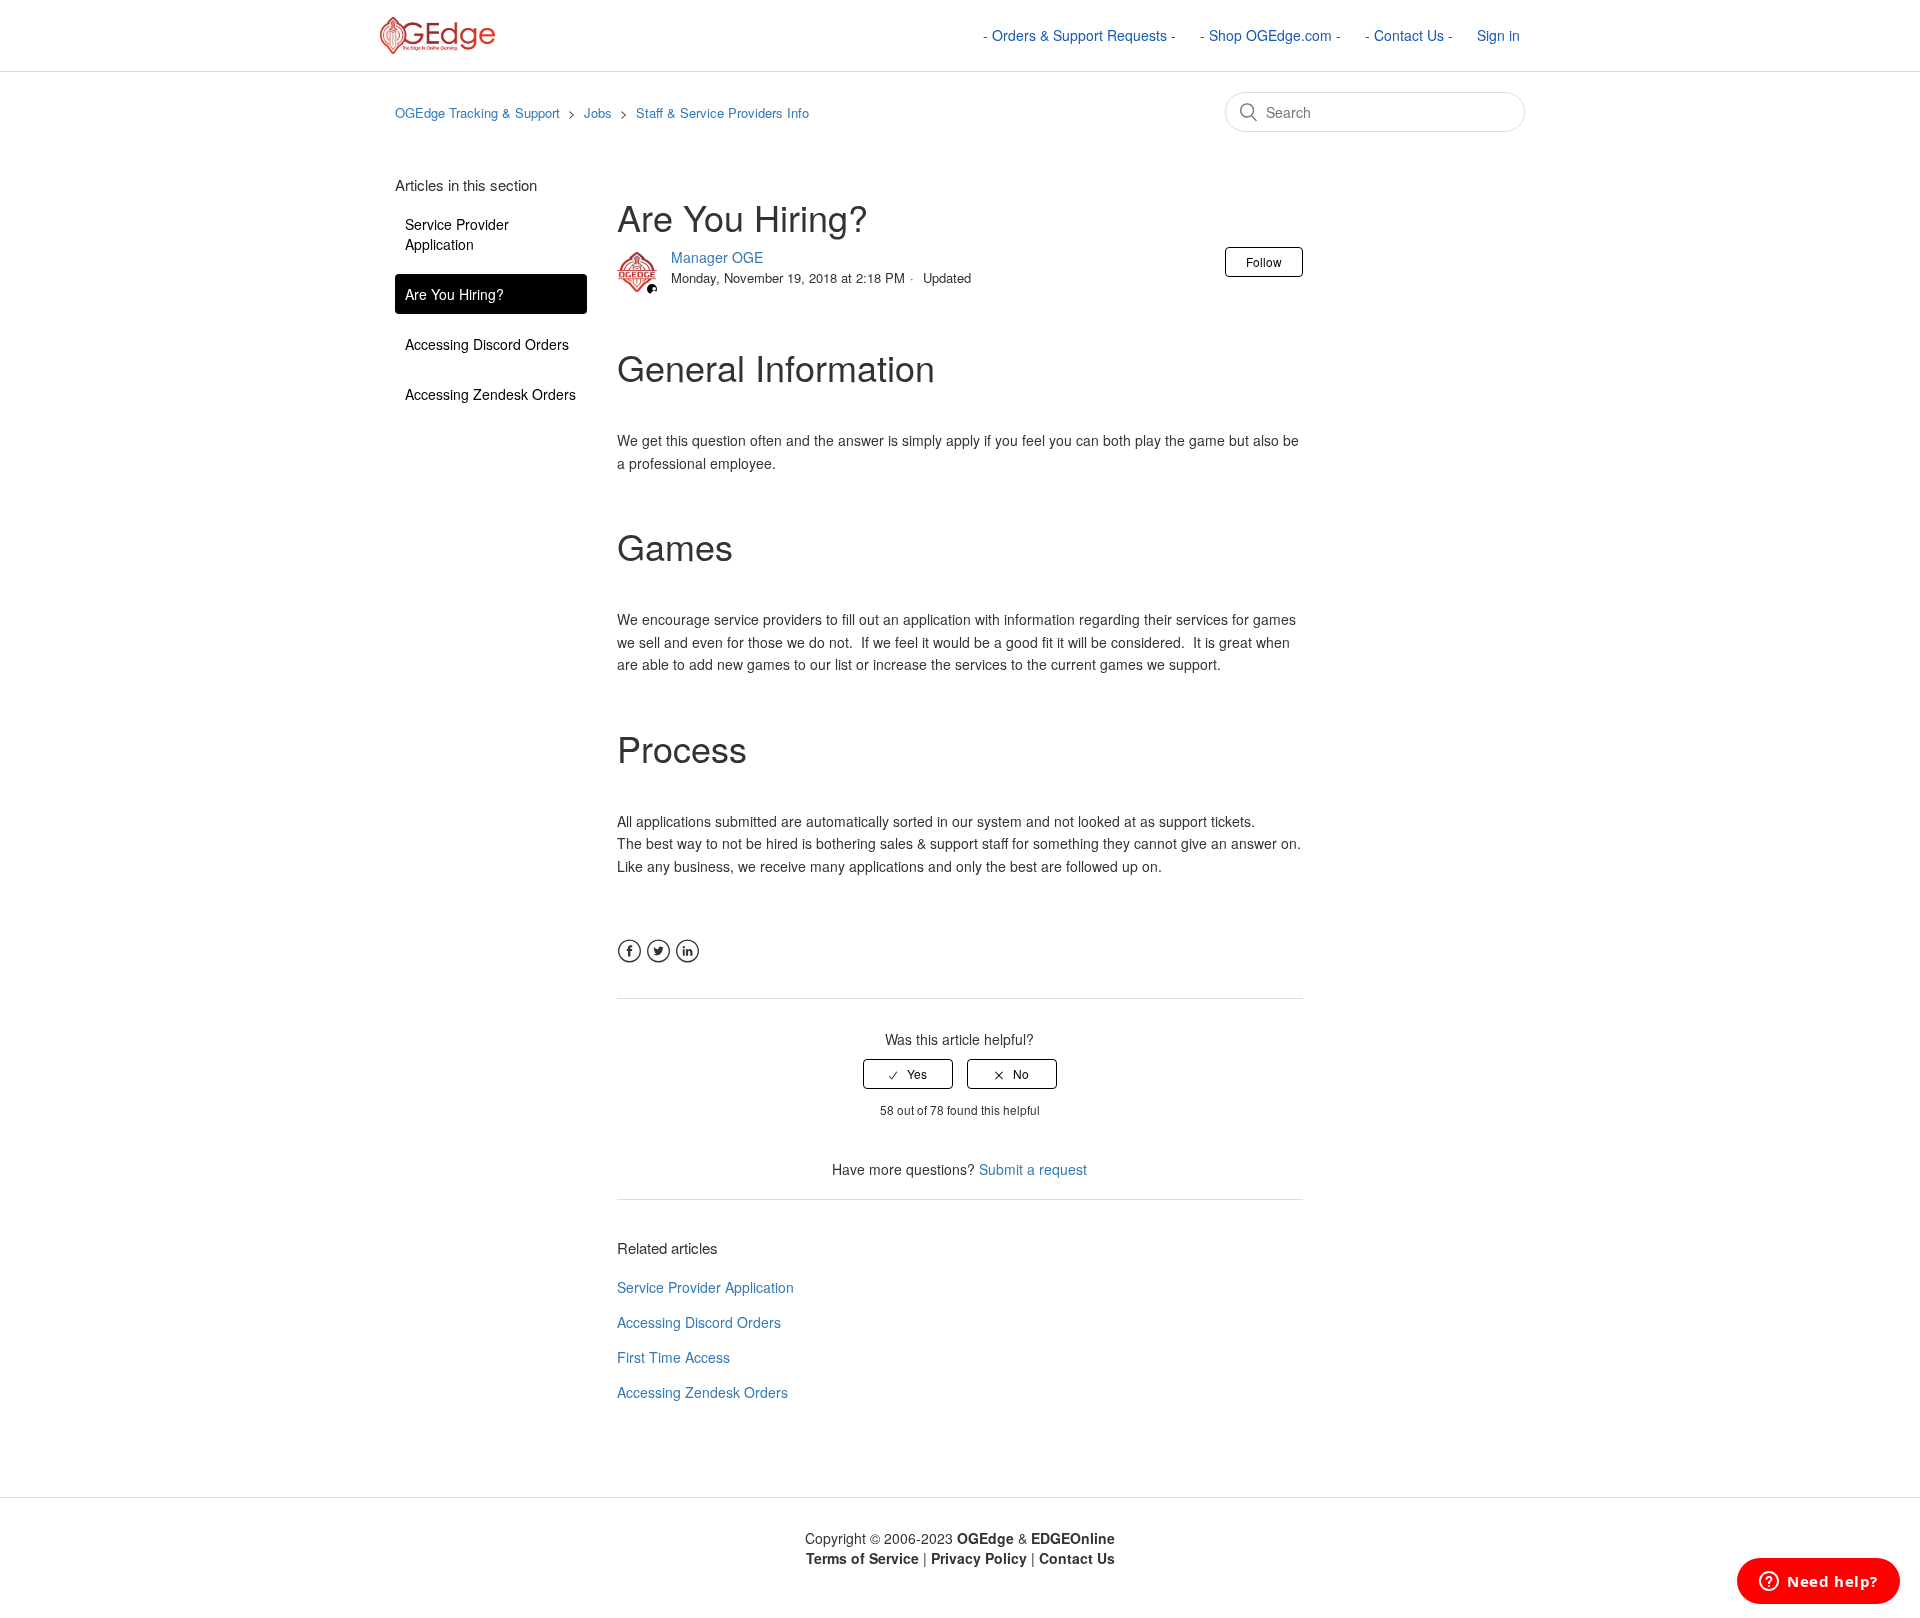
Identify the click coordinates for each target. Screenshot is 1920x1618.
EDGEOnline (1073, 1538)
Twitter (658, 951)
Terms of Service (862, 1558)
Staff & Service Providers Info (722, 112)
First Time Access (673, 1357)
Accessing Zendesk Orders (490, 394)
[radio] (908, 1074)
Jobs (598, 112)
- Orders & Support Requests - (1079, 35)
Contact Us (1077, 1558)
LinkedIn (687, 951)
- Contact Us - (1409, 35)
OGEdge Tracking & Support (477, 112)
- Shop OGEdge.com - (1270, 35)
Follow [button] (1264, 261)
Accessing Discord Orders (487, 344)
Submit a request (1033, 1169)
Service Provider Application (457, 234)
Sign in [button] (1498, 35)
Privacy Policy (979, 1558)
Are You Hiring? (454, 294)
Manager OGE (717, 257)
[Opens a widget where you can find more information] (1818, 1583)
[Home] (437, 33)
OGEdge (985, 1538)
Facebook (629, 951)
